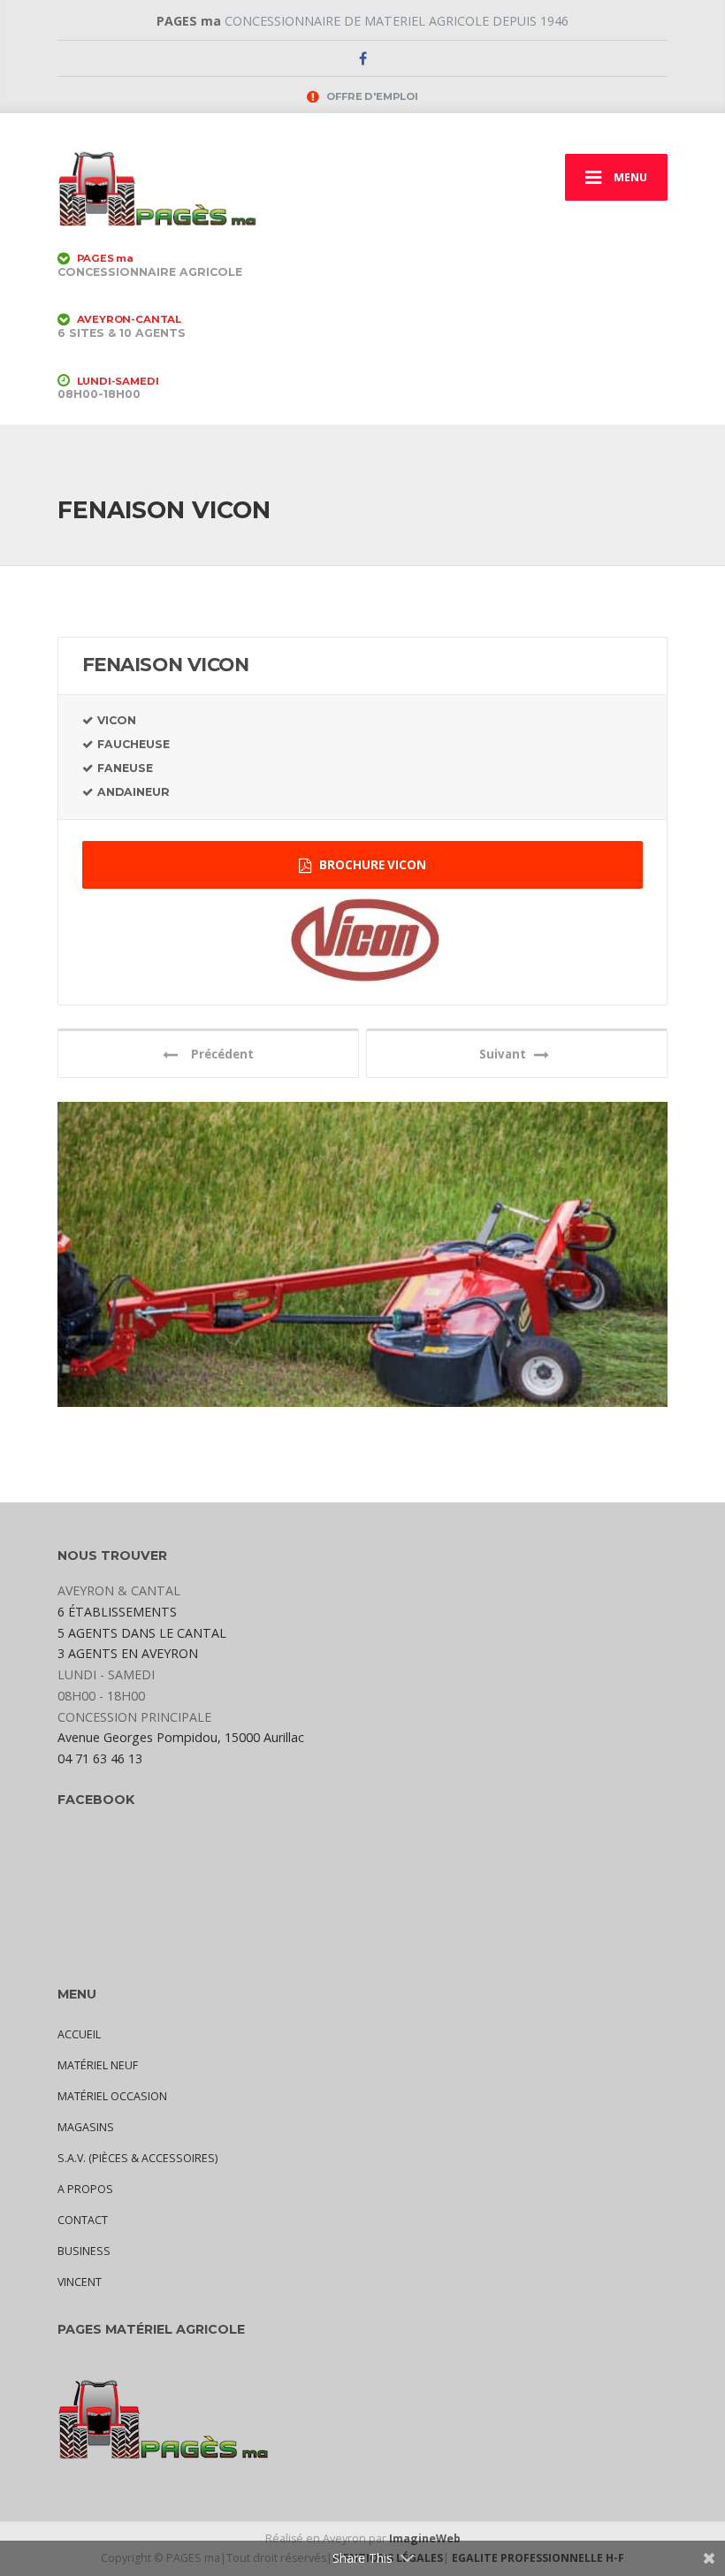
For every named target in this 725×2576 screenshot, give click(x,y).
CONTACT (83, 2220)
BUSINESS (84, 2251)
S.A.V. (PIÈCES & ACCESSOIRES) (137, 2158)
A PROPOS (85, 2189)
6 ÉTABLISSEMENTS (117, 1612)
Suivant (507, 1054)
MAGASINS (86, 2127)
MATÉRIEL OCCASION (112, 2096)
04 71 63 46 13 (100, 1758)
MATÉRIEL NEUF (98, 2065)
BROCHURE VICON (371, 865)
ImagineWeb (425, 2538)
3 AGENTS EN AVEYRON (128, 1653)
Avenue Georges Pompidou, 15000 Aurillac (181, 1737)
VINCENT (80, 2282)
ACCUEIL (79, 2034)
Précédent (218, 1054)
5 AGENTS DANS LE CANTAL (142, 1633)
